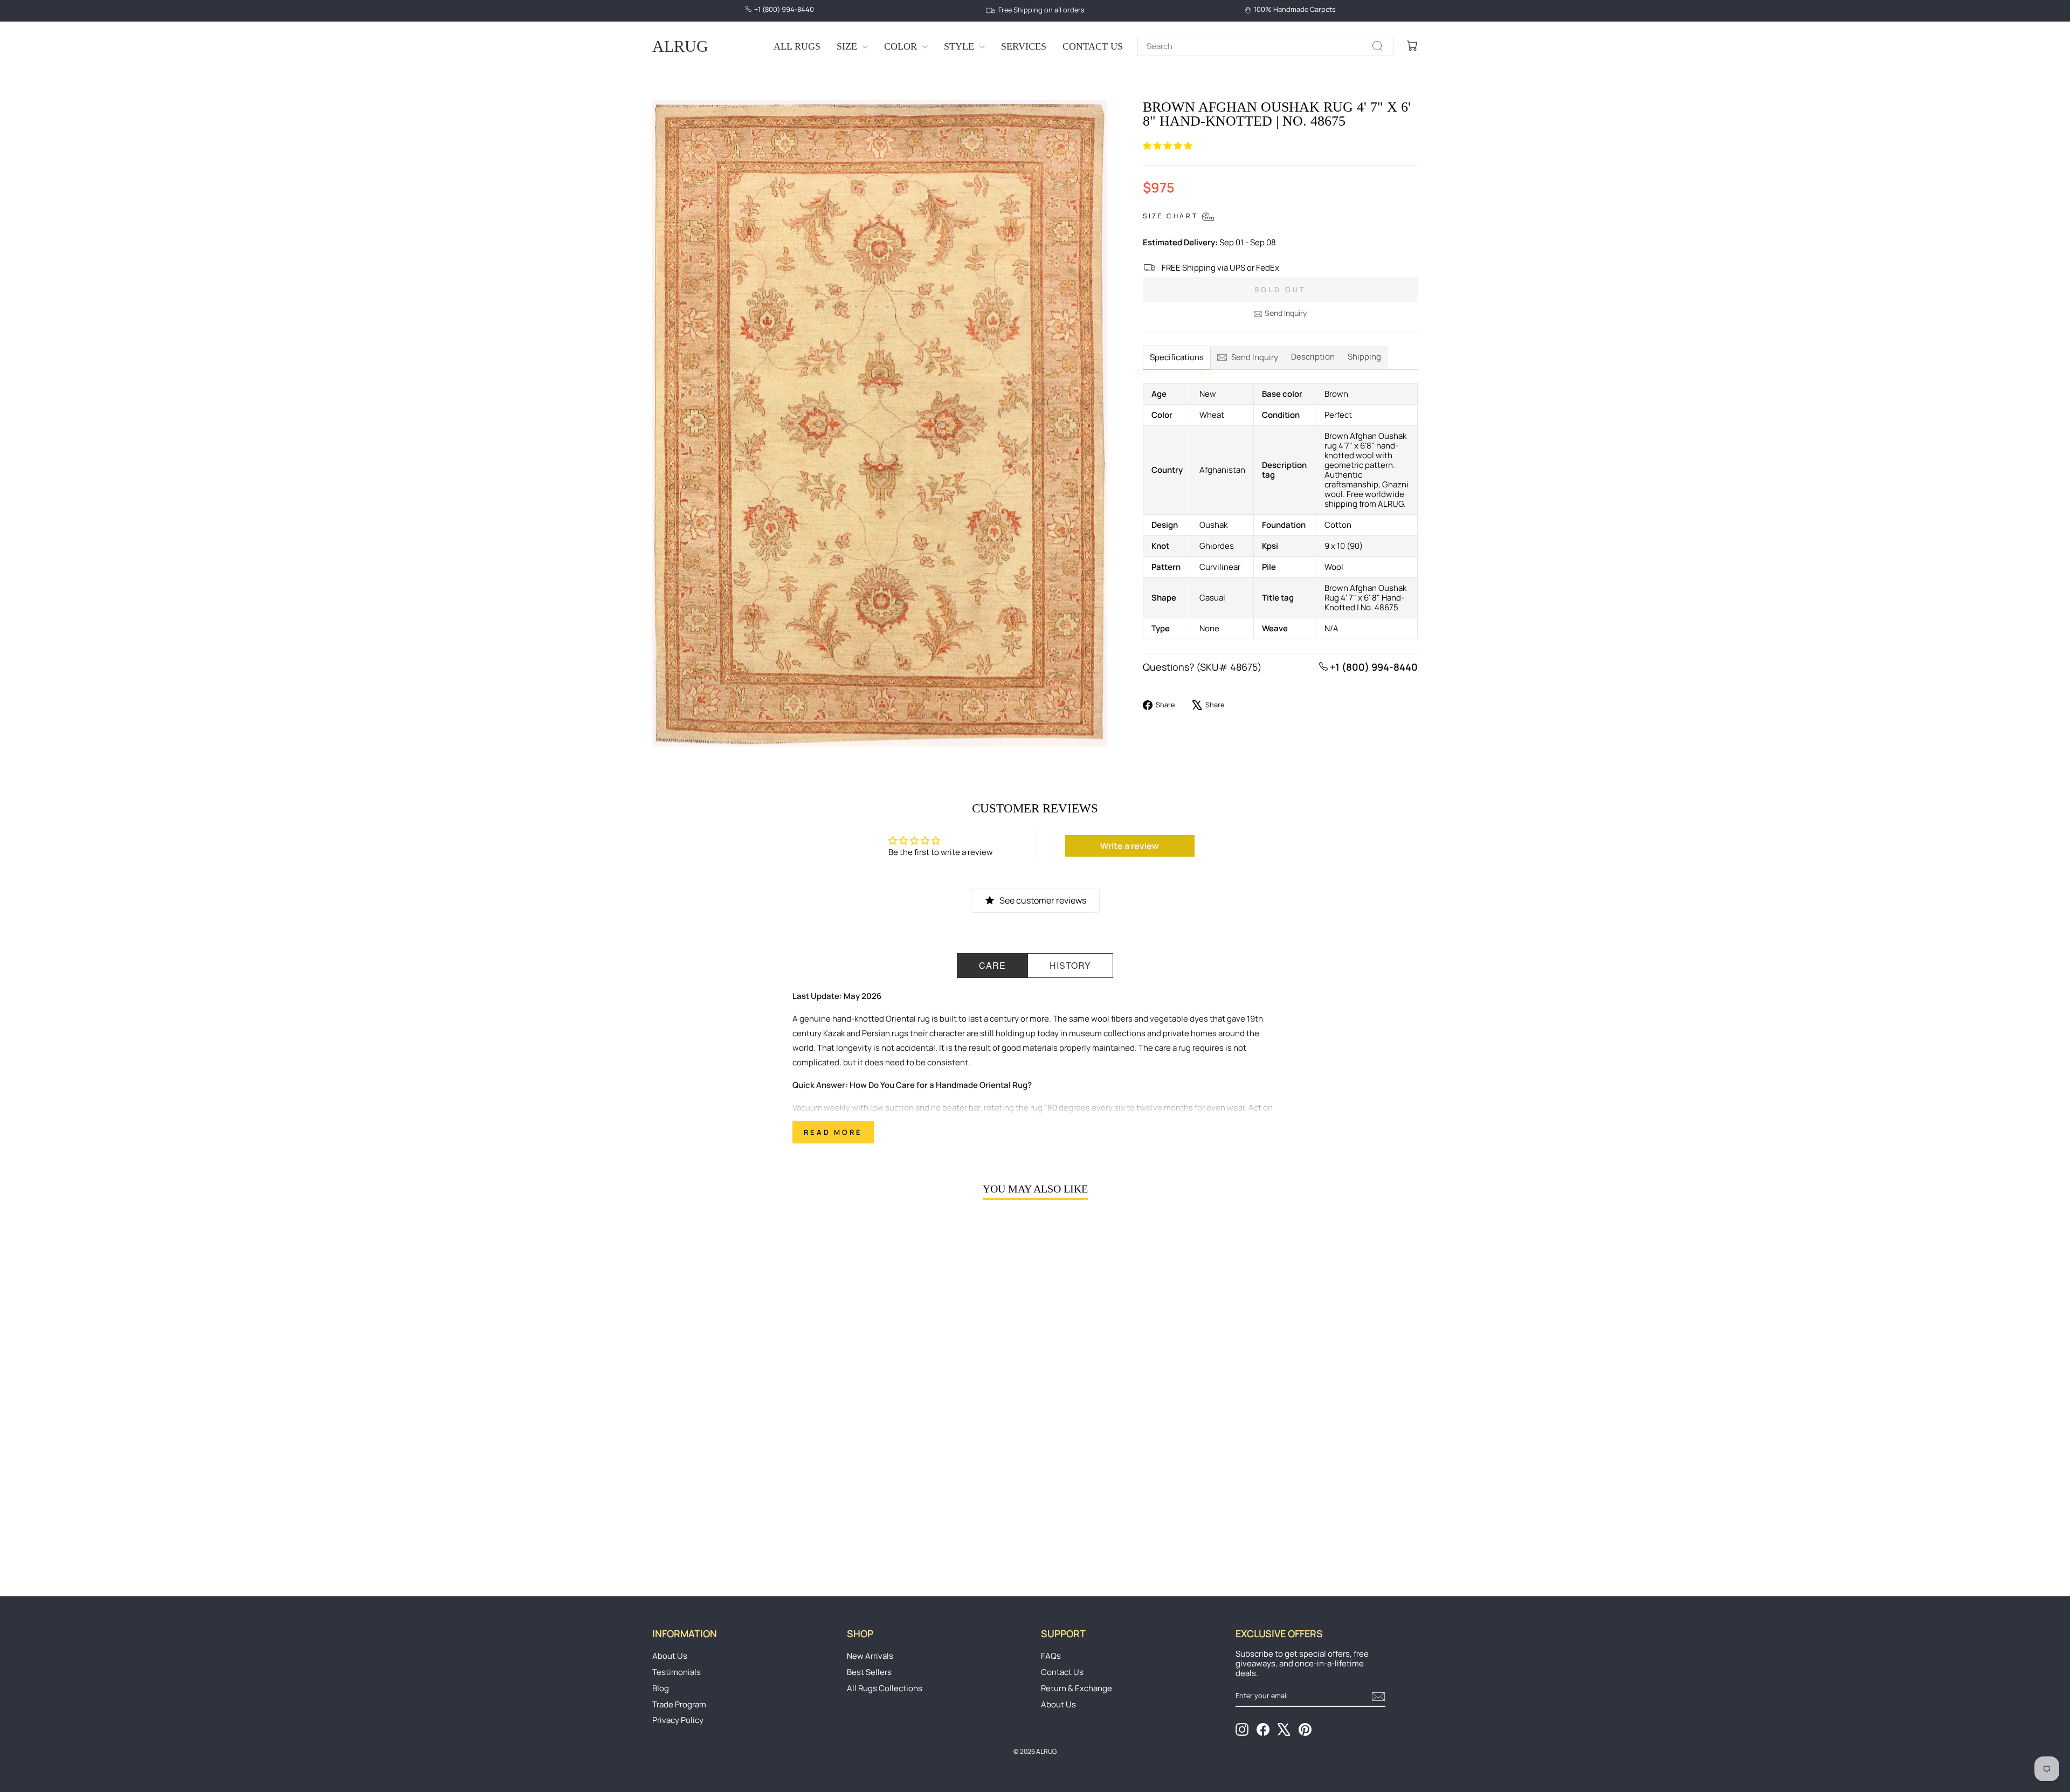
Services (1024, 46)
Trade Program (679, 1704)
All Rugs (797, 46)
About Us (670, 1656)
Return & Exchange (1077, 1688)
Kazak (834, 1033)
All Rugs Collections (885, 1688)
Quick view (743, 1484)
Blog (661, 1688)
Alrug (680, 46)
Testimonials (677, 1672)
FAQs (1051, 1656)
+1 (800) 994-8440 (1373, 667)
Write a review (1130, 846)
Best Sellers (869, 1672)
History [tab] (1070, 965)
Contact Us (1093, 46)
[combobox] (1266, 46)
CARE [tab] (992, 965)
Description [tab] (1313, 357)
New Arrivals (870, 1656)
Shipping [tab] (1364, 357)
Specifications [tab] (1177, 357)
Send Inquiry (1286, 313)
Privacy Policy (678, 1720)
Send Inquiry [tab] (1255, 357)
